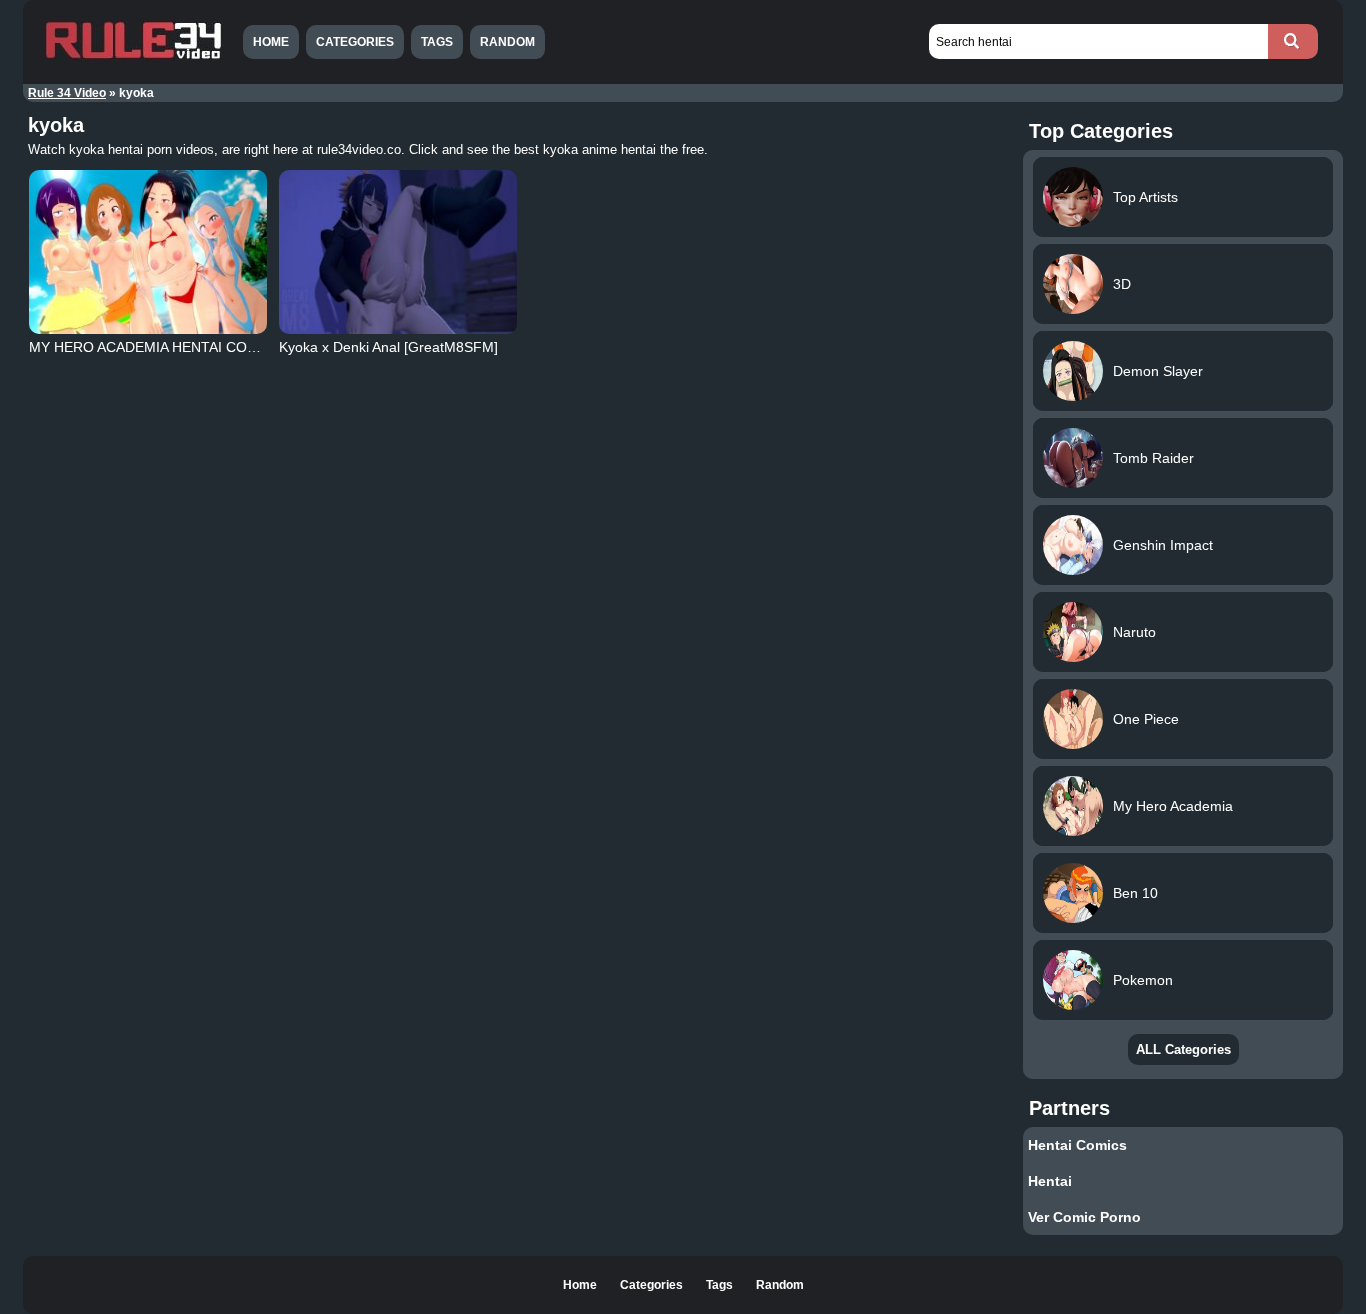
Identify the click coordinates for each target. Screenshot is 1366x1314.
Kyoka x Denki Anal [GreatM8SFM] (388, 347)
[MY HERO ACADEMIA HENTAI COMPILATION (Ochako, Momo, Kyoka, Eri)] (148, 252)
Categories (355, 42)
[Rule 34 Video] (133, 57)
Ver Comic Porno (1084, 1217)
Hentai (1050, 1181)
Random (507, 42)
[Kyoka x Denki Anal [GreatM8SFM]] (398, 252)
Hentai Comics (1077, 1145)
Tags (437, 42)
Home (271, 42)
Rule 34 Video (67, 93)
